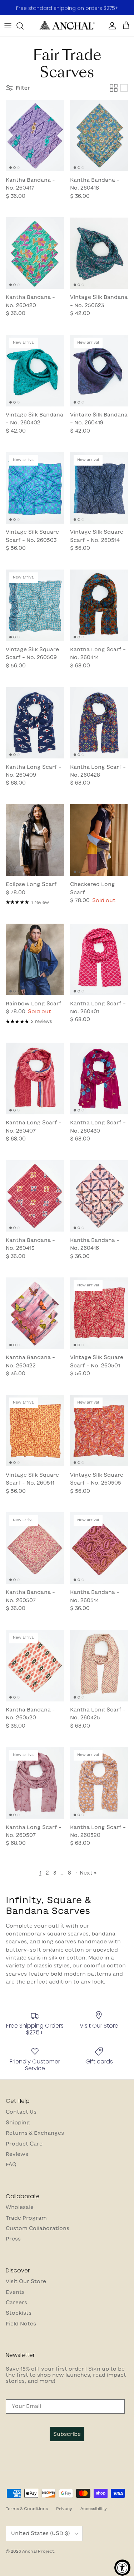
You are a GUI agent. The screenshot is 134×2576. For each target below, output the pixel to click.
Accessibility (94, 2508)
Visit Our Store (26, 2281)
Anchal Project (38, 2551)
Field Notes (21, 2324)
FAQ (11, 2165)
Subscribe (67, 2434)
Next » (88, 1873)
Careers (16, 2303)
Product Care (24, 2144)
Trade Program (26, 2218)
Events (15, 2292)
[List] (124, 88)
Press (13, 2239)
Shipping (18, 2123)
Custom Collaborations (38, 2228)
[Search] (24, 26)
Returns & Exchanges (35, 2133)
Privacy (64, 2508)
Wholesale (20, 2207)
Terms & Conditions (27, 2508)
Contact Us (21, 2112)
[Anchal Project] (67, 26)
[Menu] (8, 26)
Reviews (17, 2154)
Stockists (19, 2313)
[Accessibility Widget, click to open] (122, 2568)
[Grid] (114, 88)
